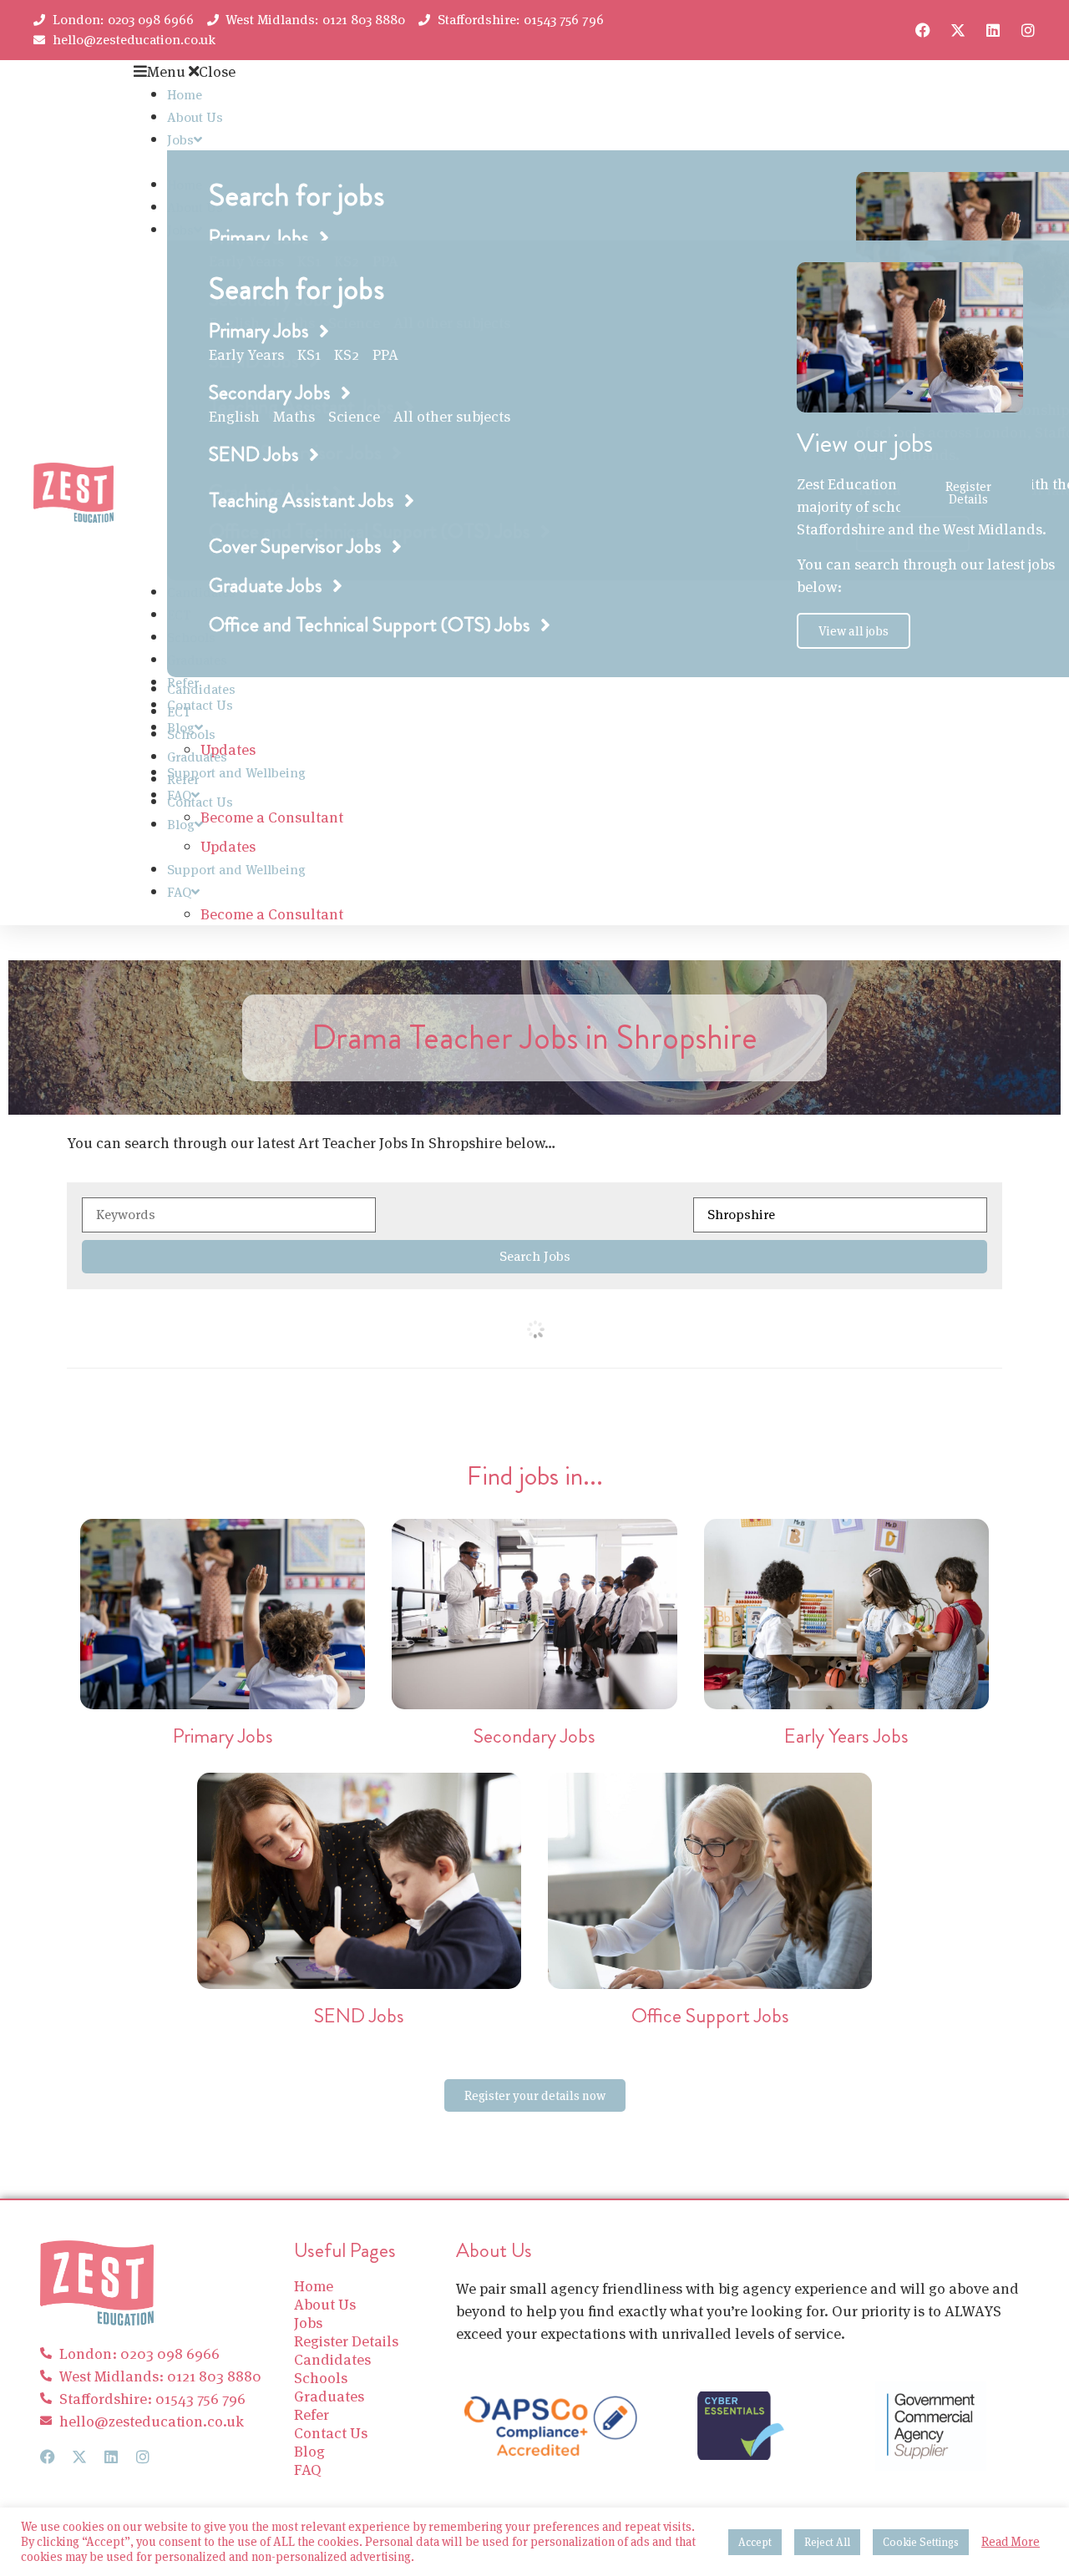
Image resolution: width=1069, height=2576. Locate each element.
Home (185, 95)
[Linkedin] (993, 30)
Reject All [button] (827, 2542)
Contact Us (200, 705)
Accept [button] (755, 2542)
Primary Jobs (223, 1736)
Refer (183, 779)
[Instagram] (1028, 30)
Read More (1011, 2542)
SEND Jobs (359, 2016)
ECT (179, 712)
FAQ (179, 892)
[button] (517, 71)
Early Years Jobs (846, 1736)
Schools (191, 734)
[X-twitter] (958, 30)
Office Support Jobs (710, 2016)
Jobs (180, 140)
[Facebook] (923, 30)
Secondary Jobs (534, 1736)
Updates (228, 846)
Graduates (197, 757)
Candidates (201, 689)
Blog (181, 825)
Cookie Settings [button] (921, 2542)
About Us (195, 117)
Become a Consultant (272, 817)
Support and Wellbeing (236, 773)
